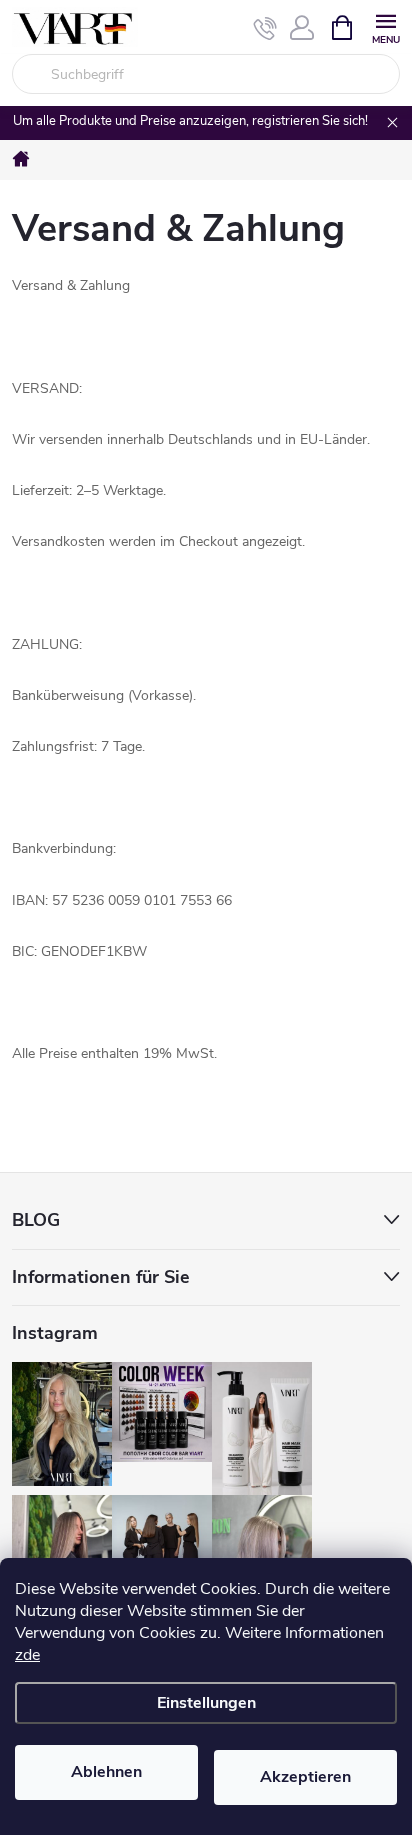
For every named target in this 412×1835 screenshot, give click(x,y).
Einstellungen (206, 1703)
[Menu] (385, 26)
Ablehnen (106, 1772)
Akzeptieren (305, 1777)
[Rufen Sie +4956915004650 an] (265, 28)
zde (27, 1655)
